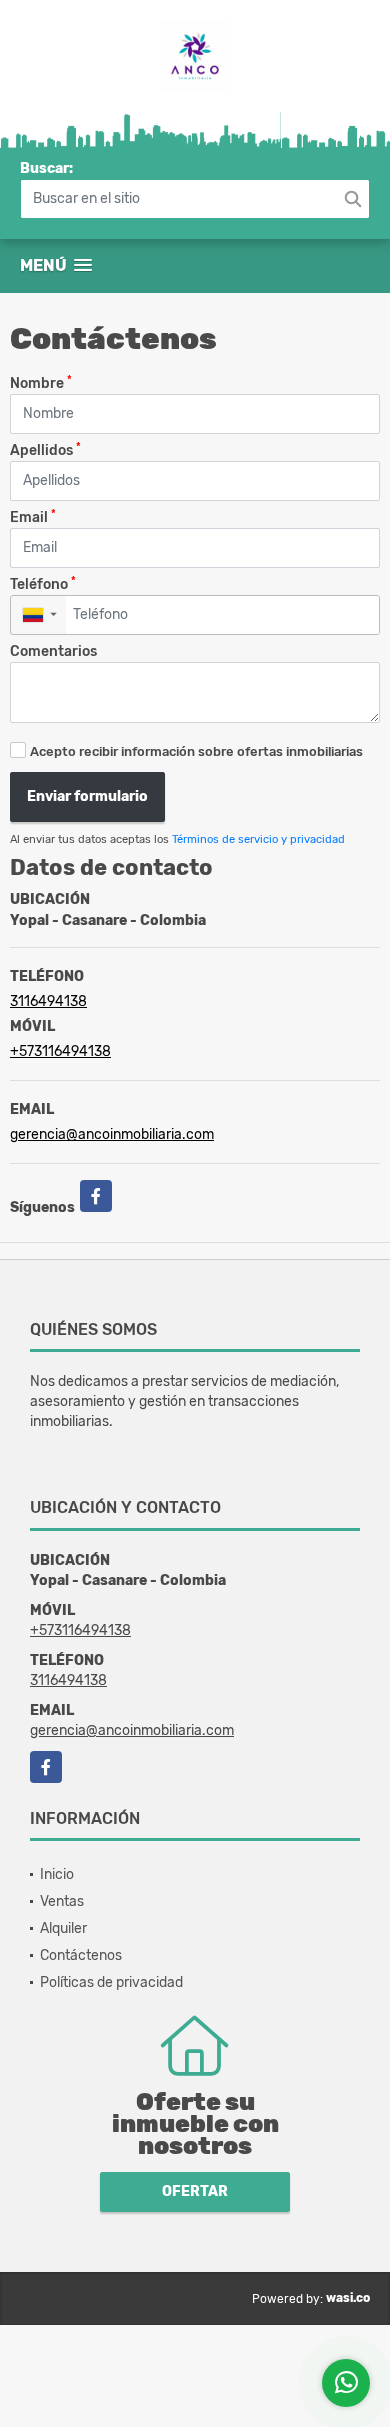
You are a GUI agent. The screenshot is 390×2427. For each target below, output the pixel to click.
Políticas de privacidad (111, 1982)
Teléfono (43, 583)
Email (33, 516)
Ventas (62, 1901)
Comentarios (53, 651)
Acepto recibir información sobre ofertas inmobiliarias (196, 751)
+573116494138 (60, 1051)
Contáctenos (81, 1955)
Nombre (41, 382)
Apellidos (45, 449)
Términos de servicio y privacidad (258, 839)
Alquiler (63, 1928)
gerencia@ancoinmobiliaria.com (112, 1134)
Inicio (57, 1874)
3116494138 (48, 1001)
